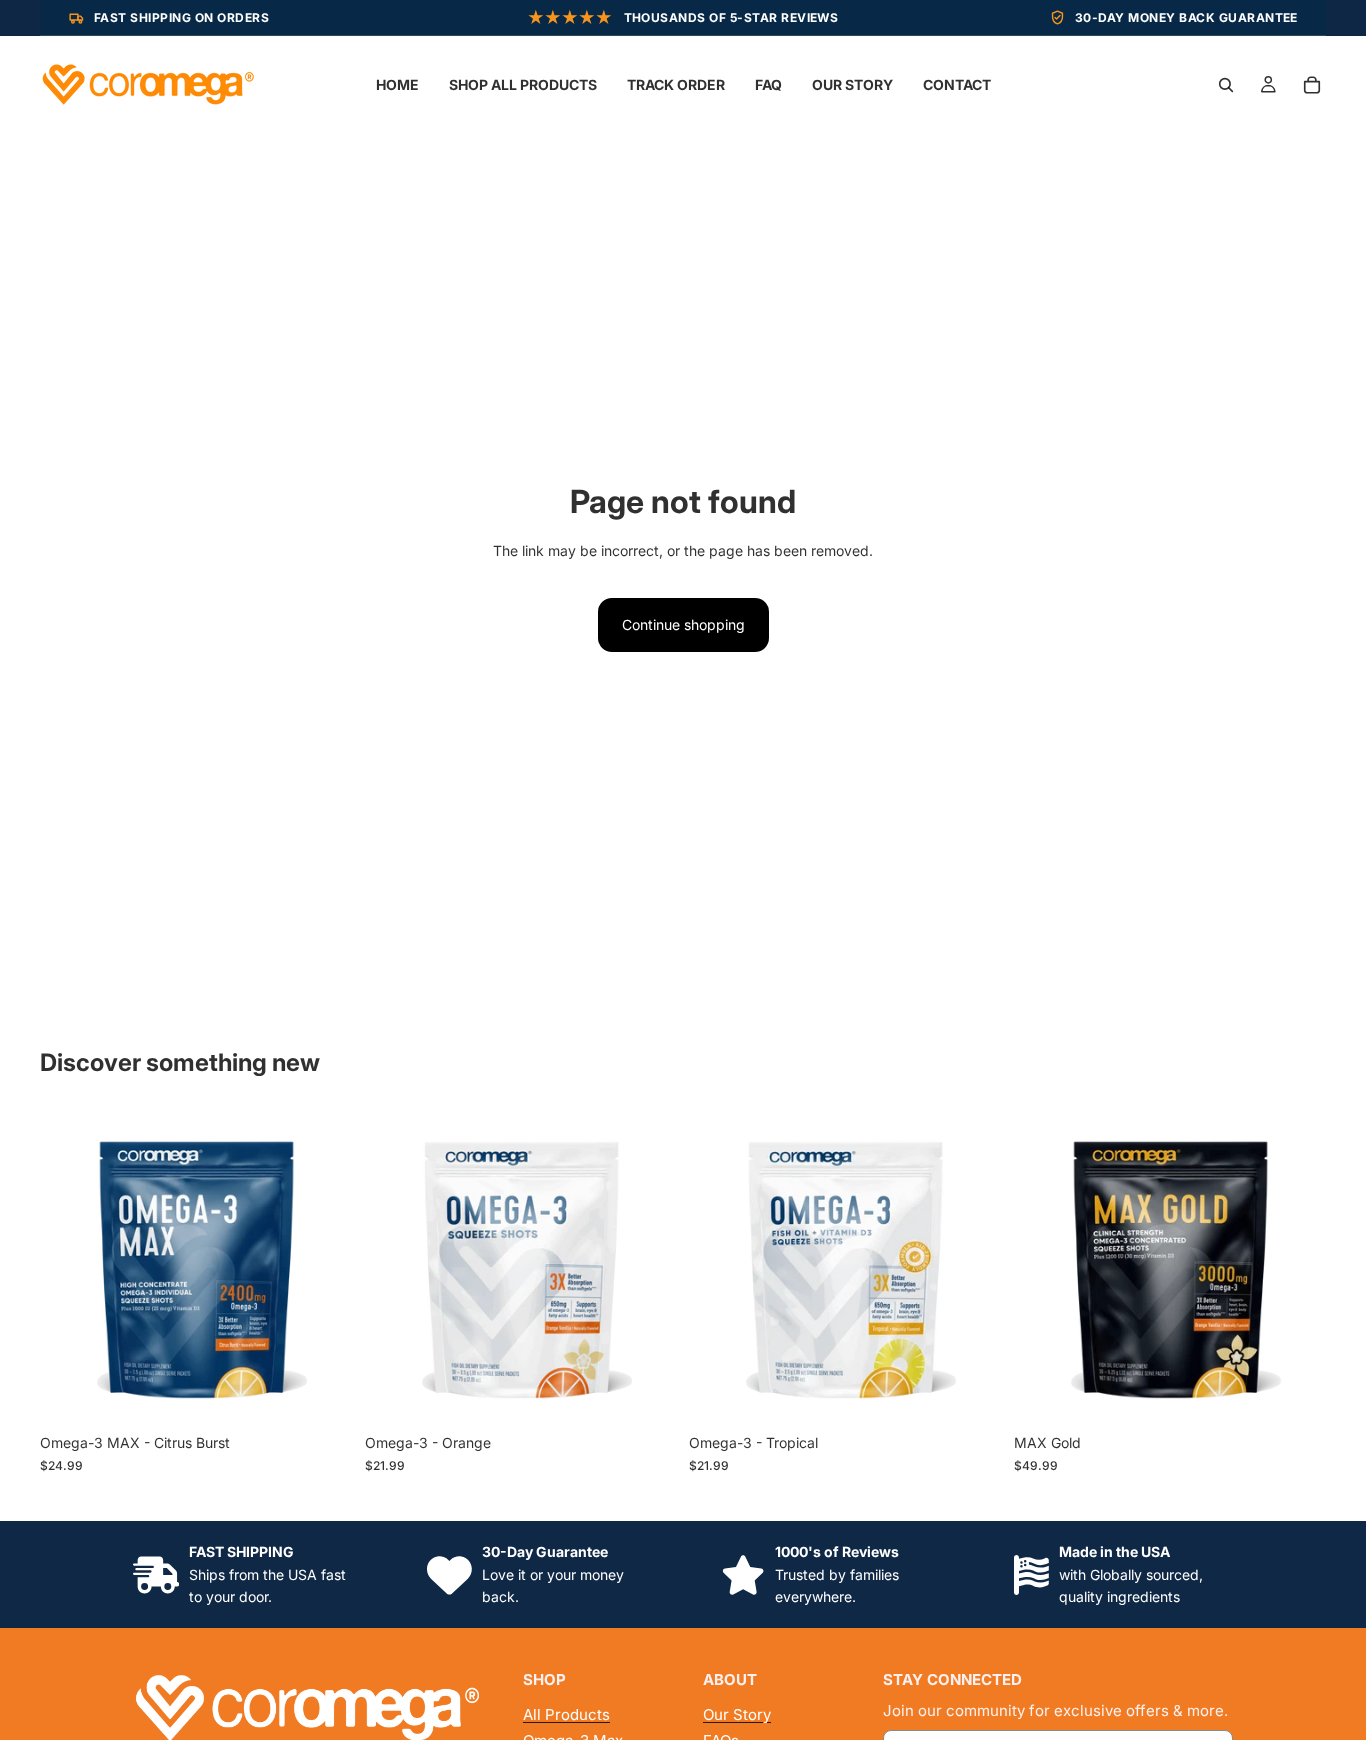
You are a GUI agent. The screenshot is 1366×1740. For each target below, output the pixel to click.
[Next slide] (323, 1268)
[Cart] (1312, 85)
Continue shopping (683, 624)
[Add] (322, 1394)
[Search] (1226, 85)
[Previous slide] (70, 1268)
